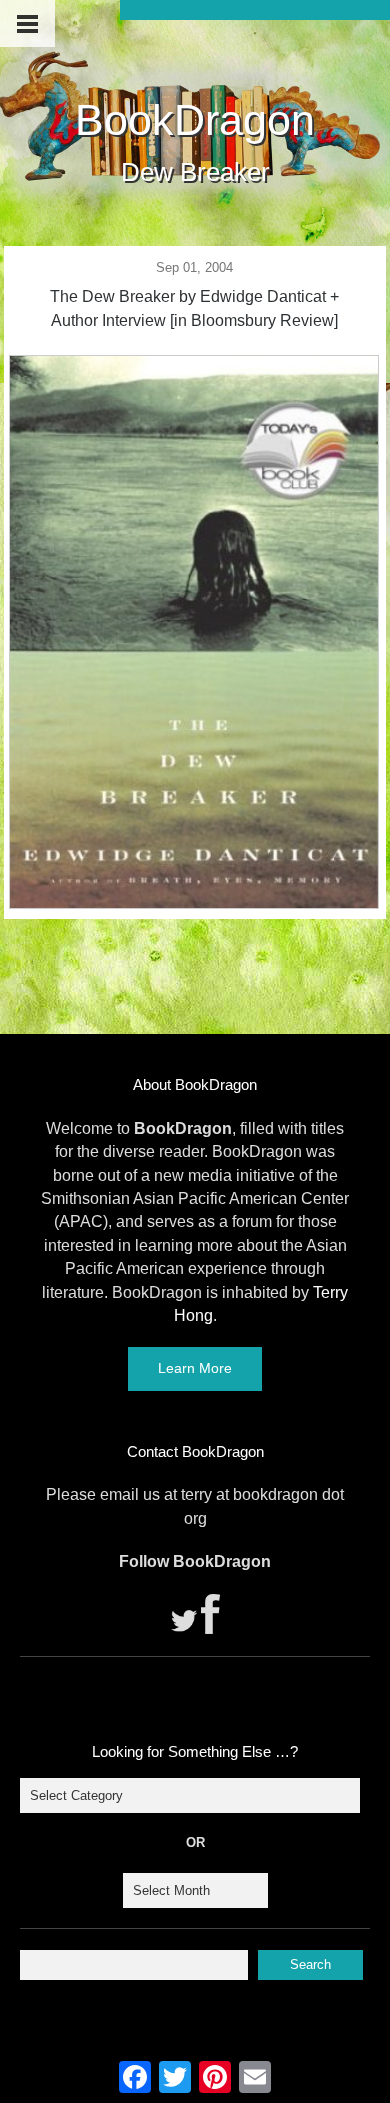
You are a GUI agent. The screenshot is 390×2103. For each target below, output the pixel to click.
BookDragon (195, 120)
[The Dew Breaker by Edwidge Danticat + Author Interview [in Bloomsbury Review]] (194, 903)
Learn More (195, 1368)
